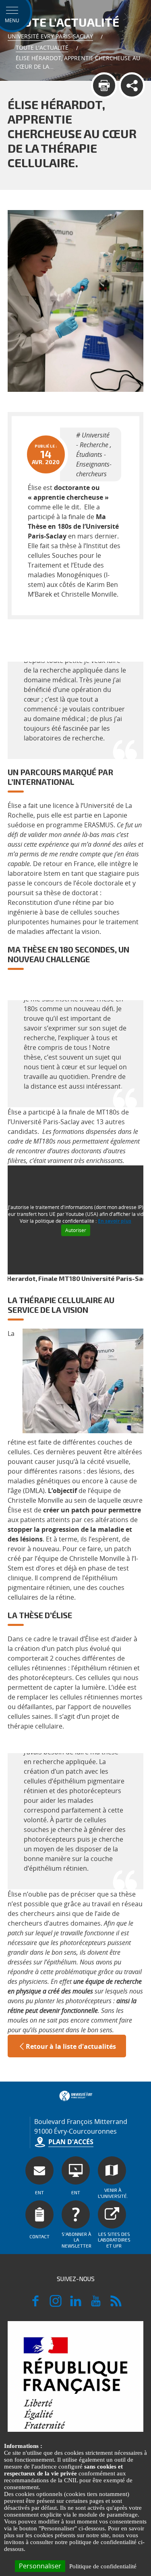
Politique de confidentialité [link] (103, 2566)
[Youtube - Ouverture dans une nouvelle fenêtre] (96, 2305)
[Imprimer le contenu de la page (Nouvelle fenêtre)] (104, 85)
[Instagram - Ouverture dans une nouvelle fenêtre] (56, 2305)
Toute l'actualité (42, 47)
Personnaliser (40, 2566)
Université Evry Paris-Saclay (50, 36)
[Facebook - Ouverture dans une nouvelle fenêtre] (35, 2305)
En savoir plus (115, 1221)
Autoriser (76, 1230)
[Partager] (132, 85)
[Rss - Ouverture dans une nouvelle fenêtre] (116, 2305)
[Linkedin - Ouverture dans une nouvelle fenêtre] (76, 2305)
